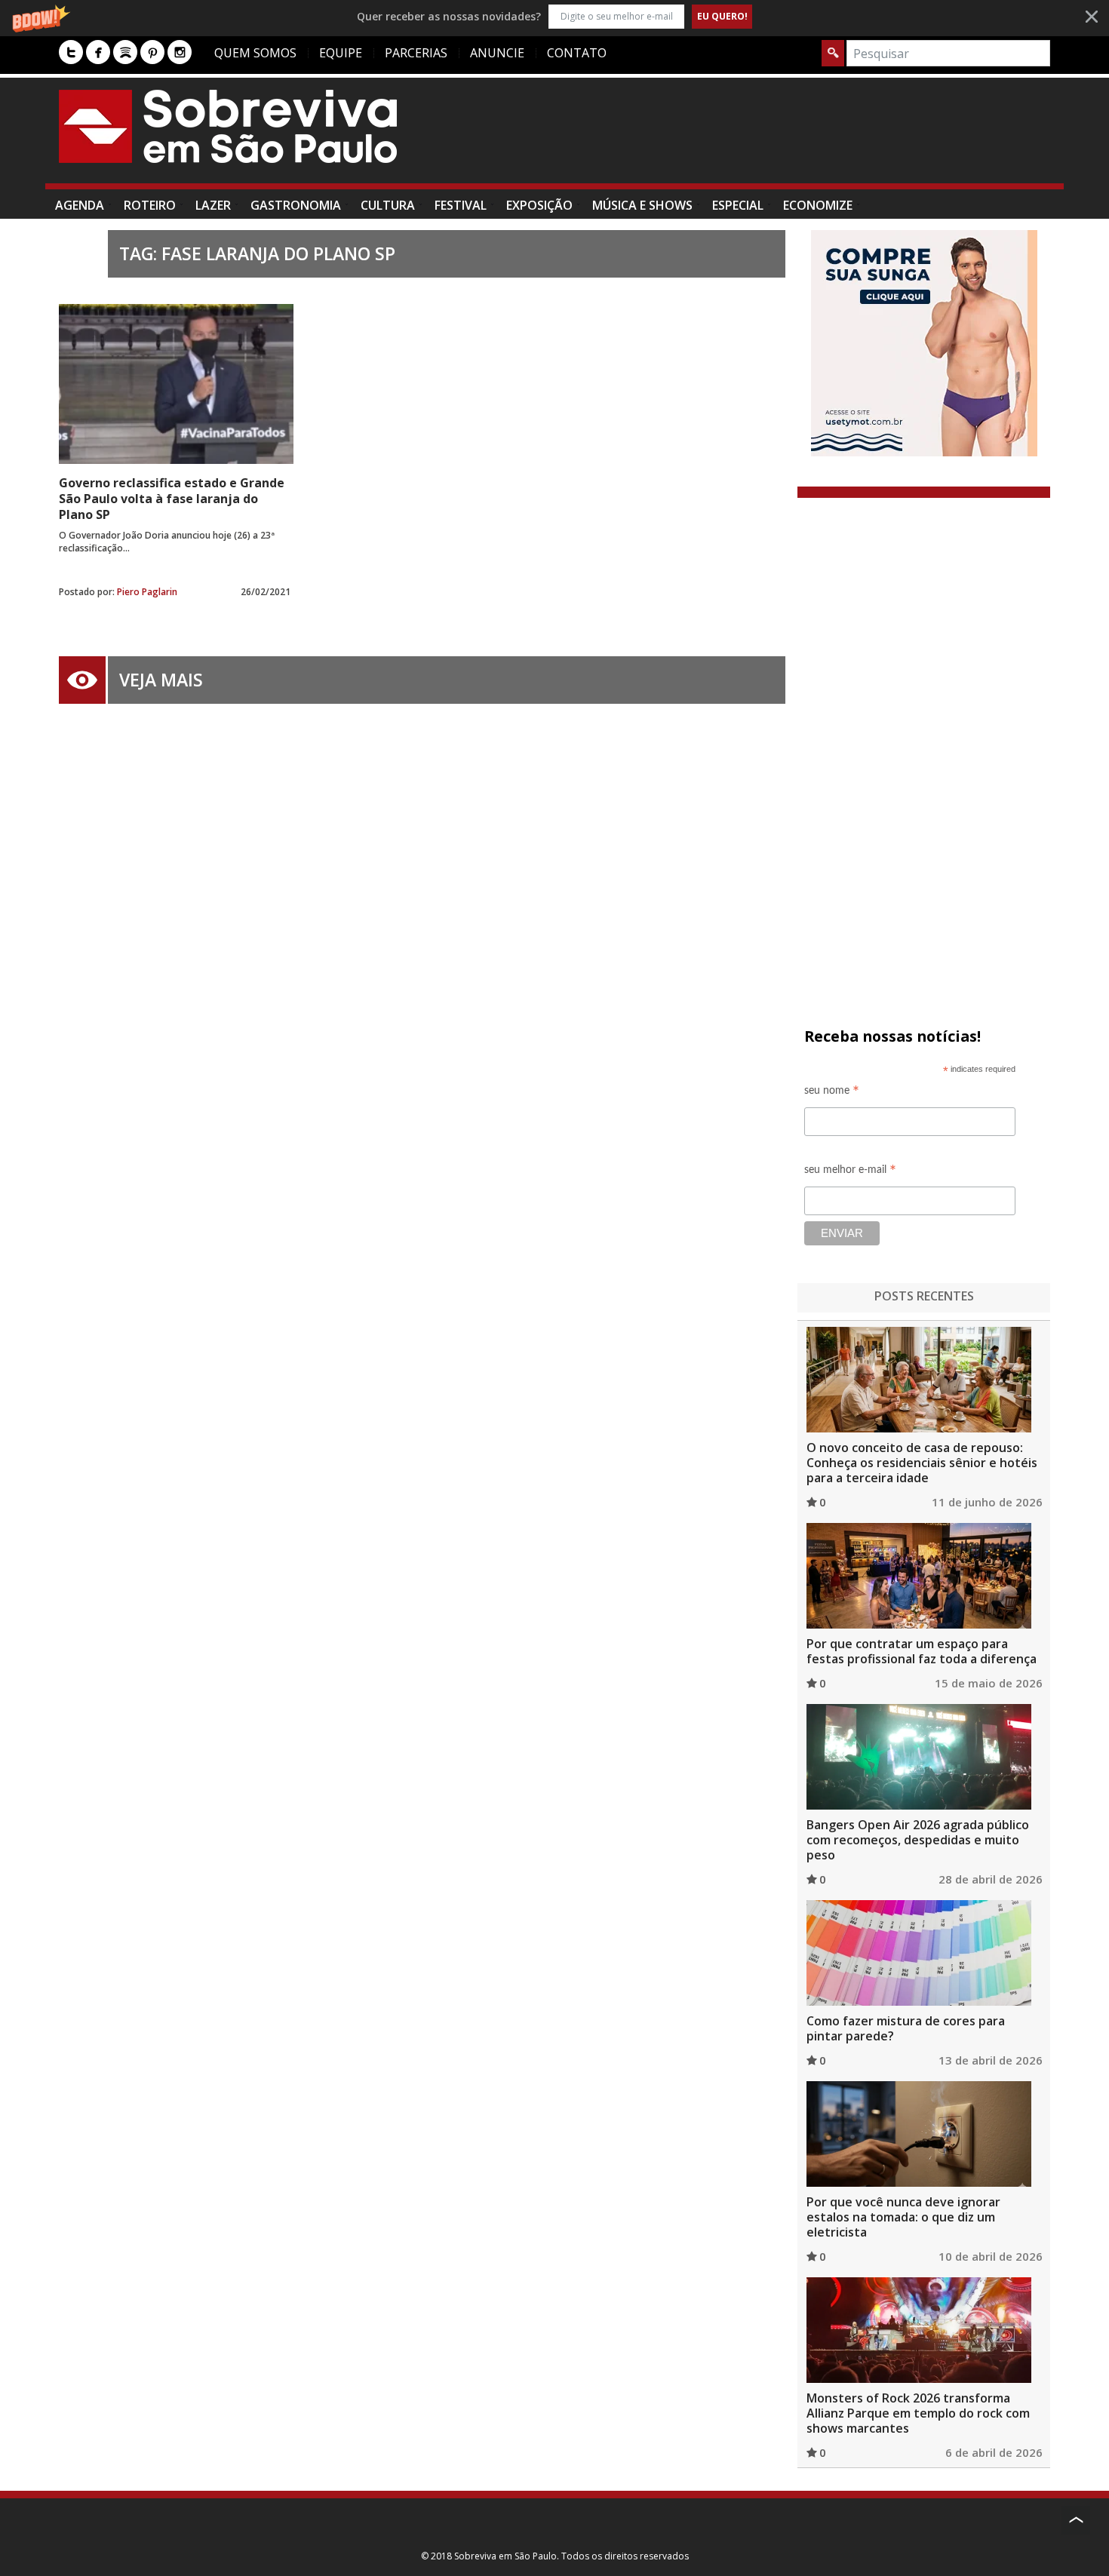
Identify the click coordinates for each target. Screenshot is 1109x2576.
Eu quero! (722, 16)
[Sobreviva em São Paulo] (228, 126)
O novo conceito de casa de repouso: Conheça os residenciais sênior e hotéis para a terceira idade (922, 1463)
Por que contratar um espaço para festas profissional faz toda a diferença (922, 1651)
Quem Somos (255, 53)
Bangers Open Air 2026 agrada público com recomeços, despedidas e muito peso (918, 1840)
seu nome (832, 1093)
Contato (577, 53)
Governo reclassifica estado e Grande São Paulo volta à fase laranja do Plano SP (172, 499)
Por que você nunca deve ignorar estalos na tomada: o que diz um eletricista (903, 2217)
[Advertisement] (776, 138)
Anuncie (497, 53)
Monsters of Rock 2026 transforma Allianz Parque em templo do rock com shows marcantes (918, 2413)
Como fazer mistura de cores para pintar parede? (906, 2028)
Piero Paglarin (147, 592)
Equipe (341, 53)
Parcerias (416, 53)
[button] (554, 16)
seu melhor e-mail (850, 1172)
